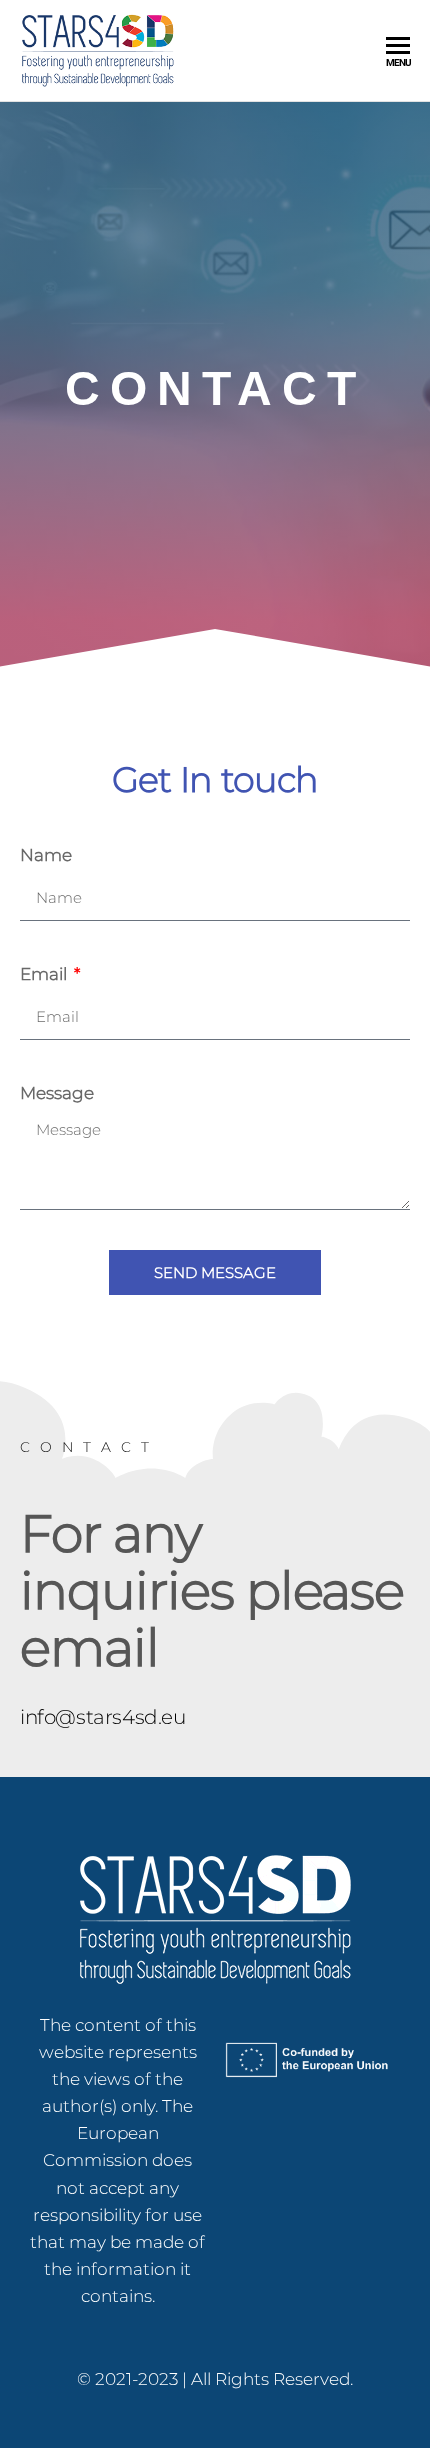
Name (46, 855)
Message (57, 1093)
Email (45, 974)
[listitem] (117, 2161)
